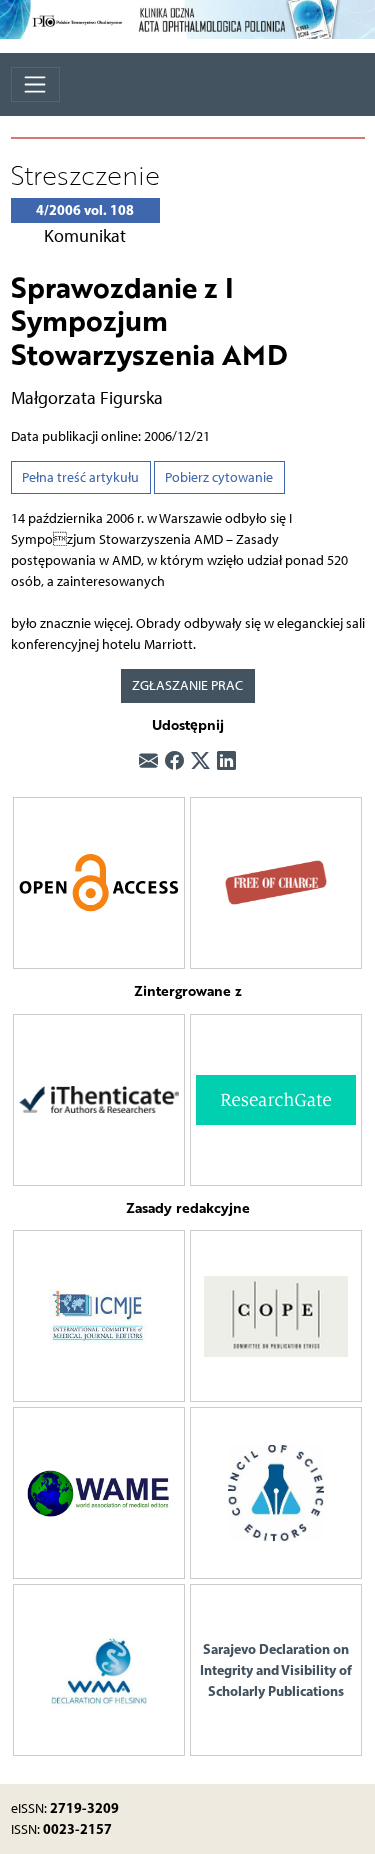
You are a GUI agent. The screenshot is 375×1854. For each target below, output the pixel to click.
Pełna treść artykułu (80, 477)
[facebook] (174, 761)
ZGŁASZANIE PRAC (187, 685)
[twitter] (200, 761)
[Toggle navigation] (35, 84)
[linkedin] (226, 761)
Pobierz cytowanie (219, 477)
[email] (148, 761)
